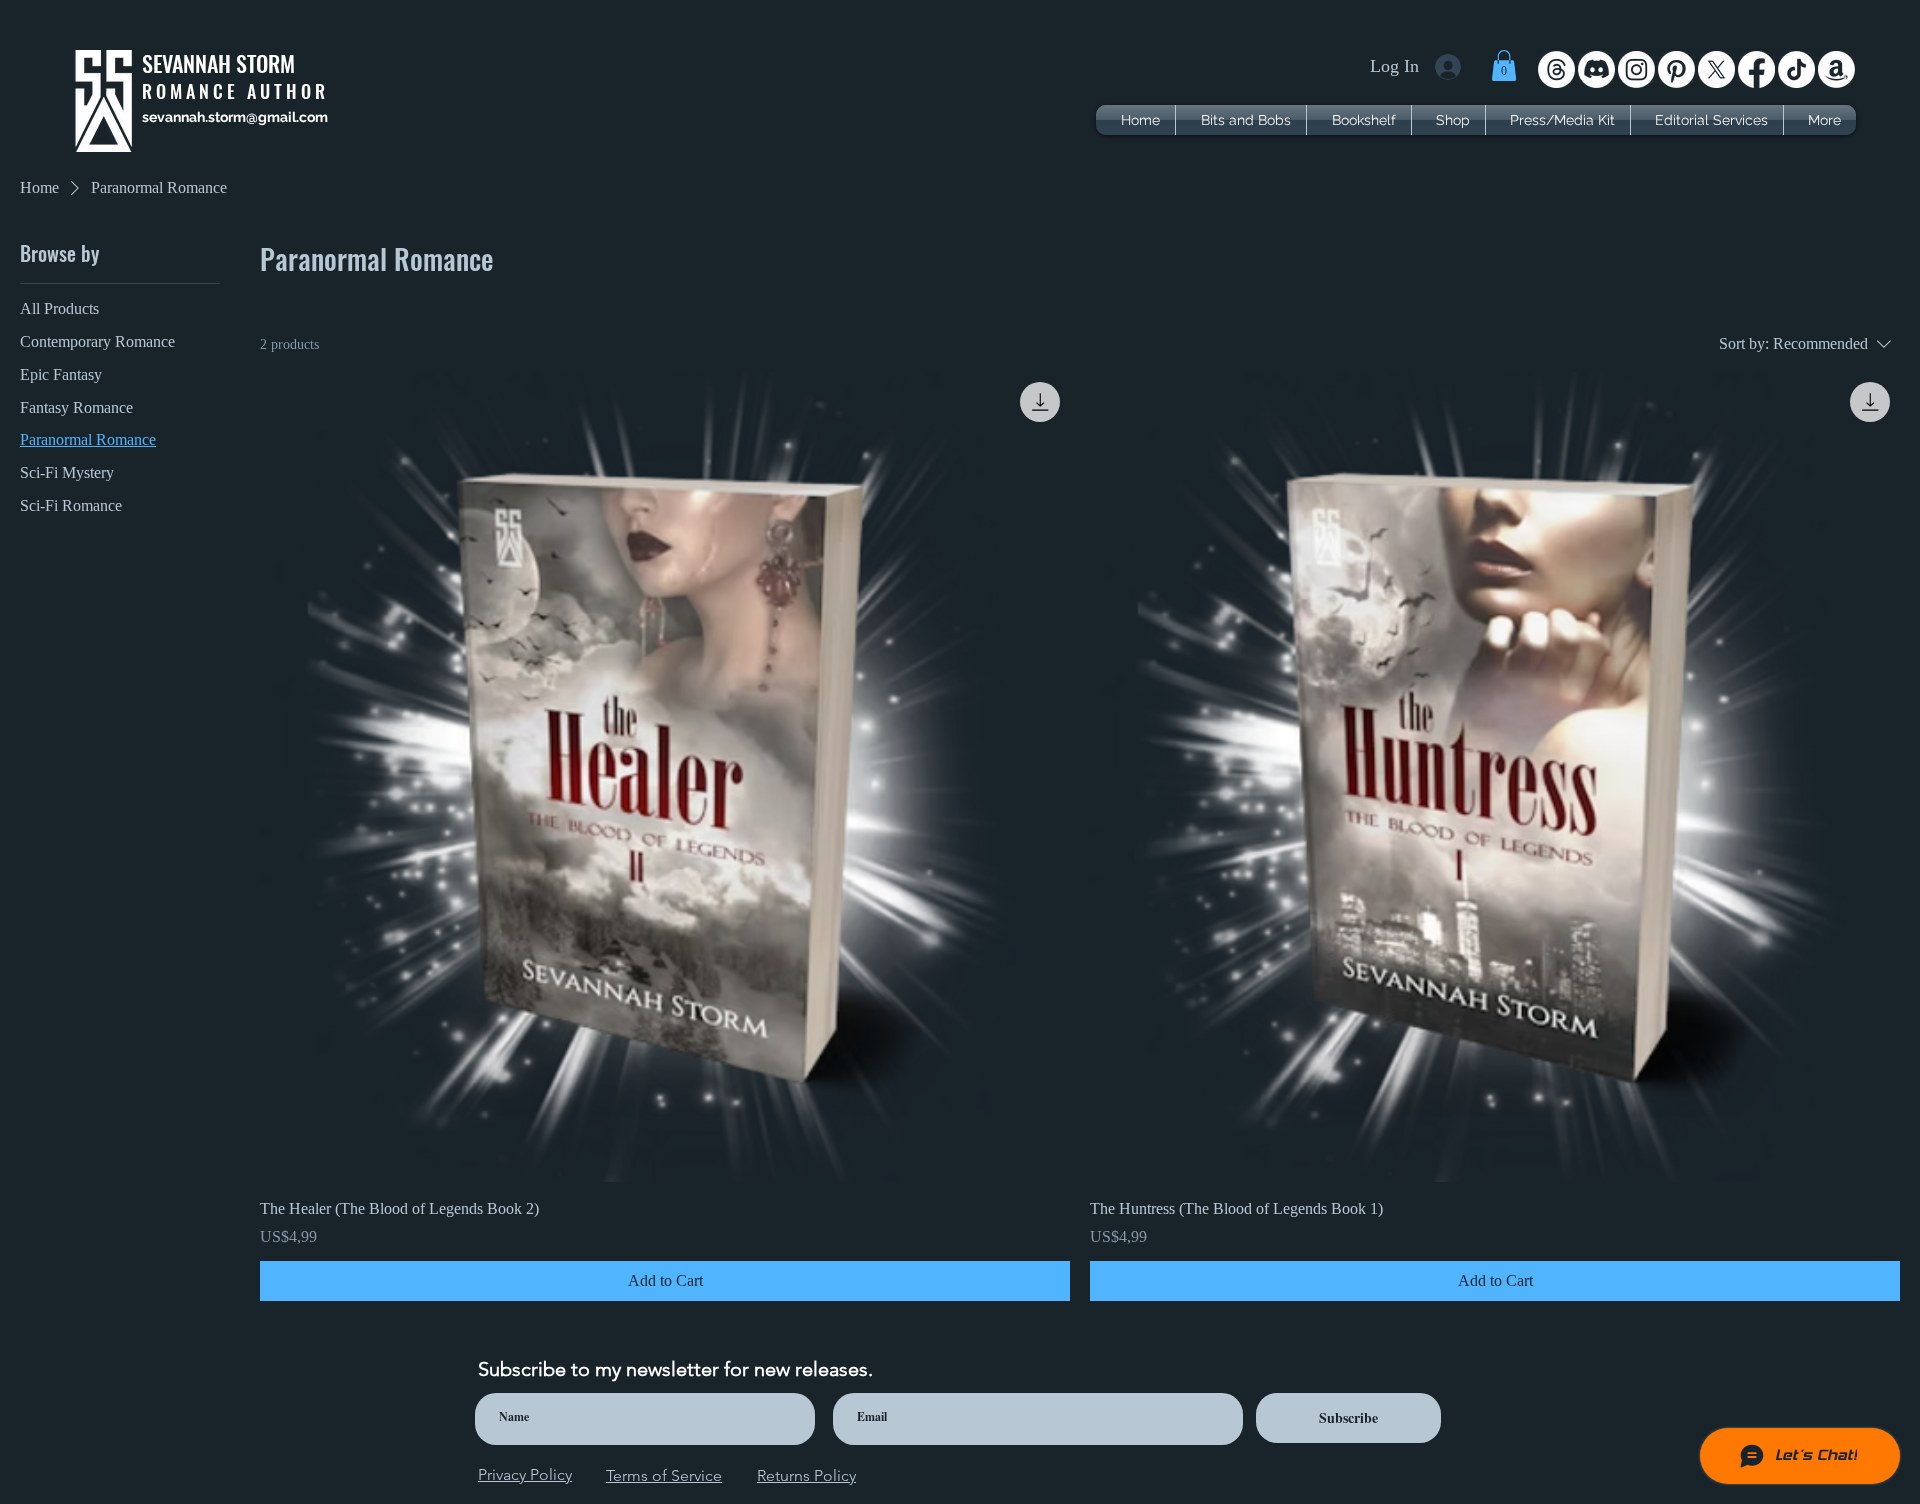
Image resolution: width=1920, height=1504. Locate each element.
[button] (1504, 65)
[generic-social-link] (1836, 69)
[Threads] (1556, 69)
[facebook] (1756, 69)
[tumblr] (1796, 69)
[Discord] (1596, 69)
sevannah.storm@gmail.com (235, 117)
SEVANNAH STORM (218, 63)
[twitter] (1716, 69)
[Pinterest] (1676, 69)
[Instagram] (1636, 69)
